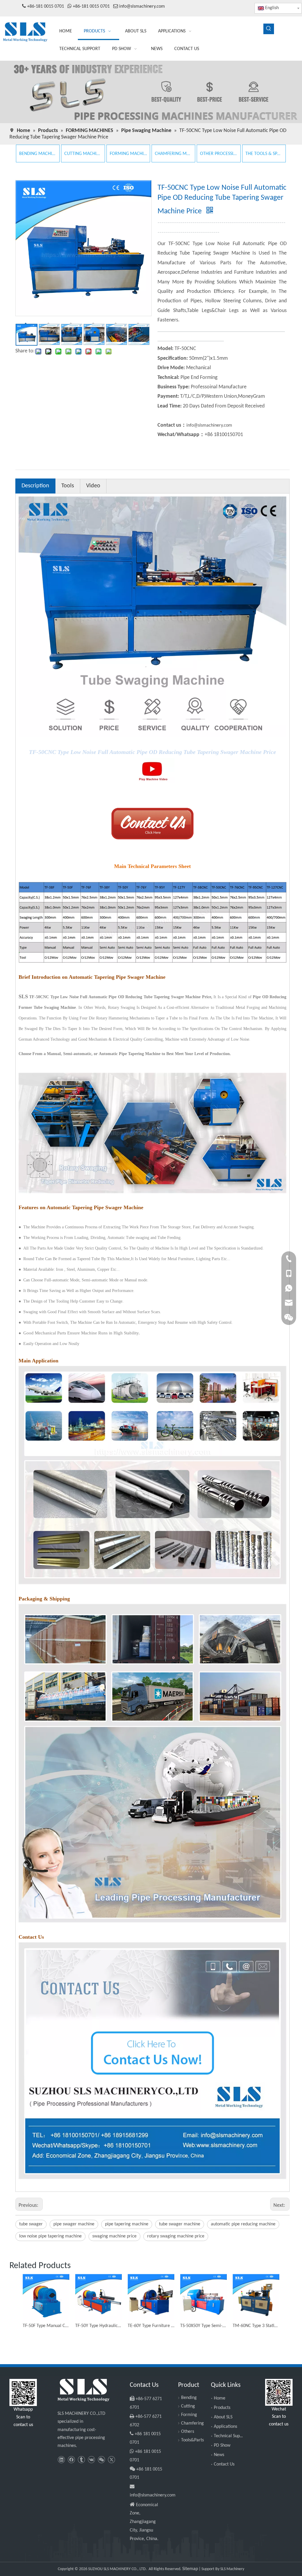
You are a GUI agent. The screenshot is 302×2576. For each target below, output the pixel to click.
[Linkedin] (61, 2460)
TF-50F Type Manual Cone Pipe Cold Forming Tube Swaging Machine (46, 2326)
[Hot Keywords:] (269, 29)
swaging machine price (114, 2236)
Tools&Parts (192, 2440)
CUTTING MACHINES (83, 154)
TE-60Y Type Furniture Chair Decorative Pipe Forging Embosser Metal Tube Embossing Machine (151, 2326)
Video (93, 486)
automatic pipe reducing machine (243, 2224)
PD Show (222, 2445)
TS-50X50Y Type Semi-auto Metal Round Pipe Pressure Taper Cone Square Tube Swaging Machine (203, 2326)
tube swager (31, 2224)
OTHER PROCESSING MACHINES (219, 154)
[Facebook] (71, 2460)
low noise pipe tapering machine (50, 2236)
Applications (225, 2427)
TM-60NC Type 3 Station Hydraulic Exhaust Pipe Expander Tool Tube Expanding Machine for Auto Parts (256, 2326)
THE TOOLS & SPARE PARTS (264, 154)
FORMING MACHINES (128, 154)
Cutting (188, 2406)
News (219, 2455)
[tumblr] (81, 2460)
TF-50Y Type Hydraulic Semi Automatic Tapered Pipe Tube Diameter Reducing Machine (99, 2326)
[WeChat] (101, 2460)
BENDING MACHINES (38, 154)
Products (222, 2408)
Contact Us (224, 2464)
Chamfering (192, 2423)
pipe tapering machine (127, 2224)
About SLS (223, 2417)
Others (188, 2432)
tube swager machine (180, 2224)
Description (35, 486)
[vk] (91, 2460)
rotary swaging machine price (176, 2236)
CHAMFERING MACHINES (173, 154)
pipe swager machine (74, 2224)
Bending (189, 2398)
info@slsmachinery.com (142, 6)
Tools (68, 486)
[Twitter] (111, 2460)
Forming (189, 2415)
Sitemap (190, 2569)
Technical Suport (230, 2436)
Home (220, 2398)
